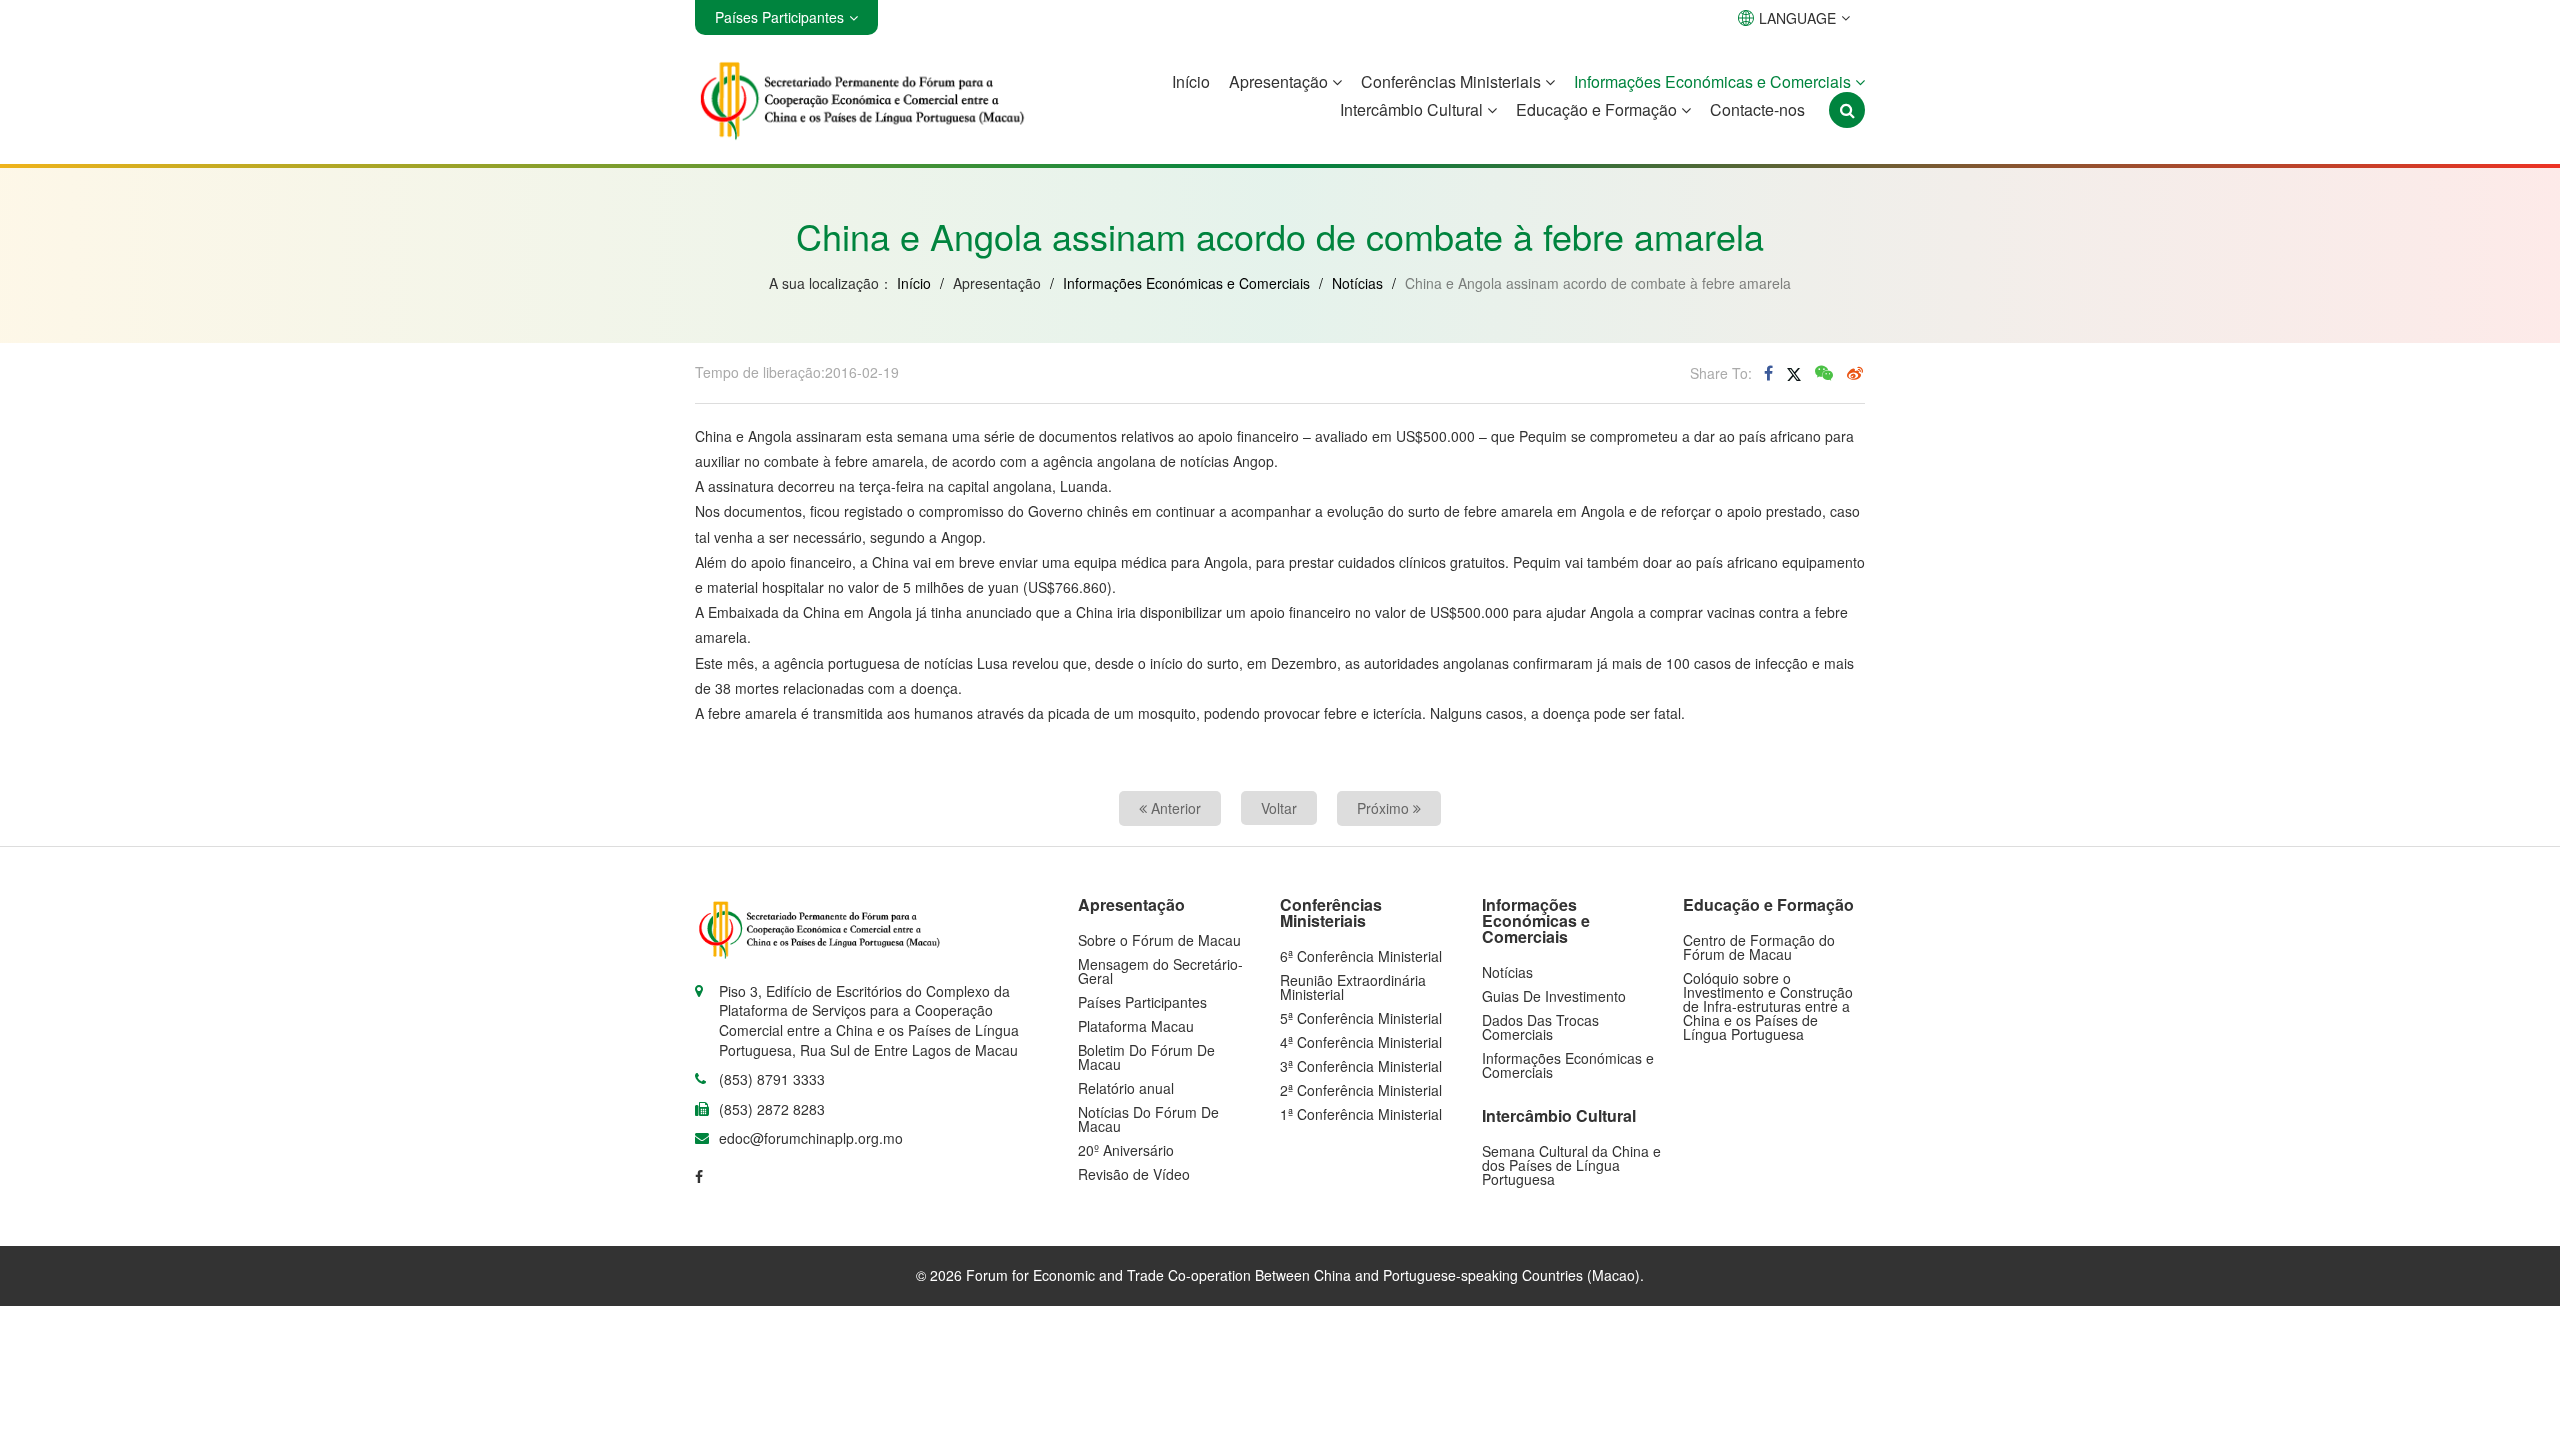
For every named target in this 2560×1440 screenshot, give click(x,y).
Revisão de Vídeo (1134, 1174)
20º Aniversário (1126, 1150)
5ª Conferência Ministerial (1361, 1018)
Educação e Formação (1598, 109)
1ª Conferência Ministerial (1361, 1114)
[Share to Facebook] (1768, 373)
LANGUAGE (1797, 18)
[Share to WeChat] (1824, 373)
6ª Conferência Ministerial (1361, 956)
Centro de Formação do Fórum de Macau (1759, 947)
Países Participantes (1142, 1002)
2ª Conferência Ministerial (1361, 1090)
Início (1191, 81)
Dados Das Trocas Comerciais (1540, 1027)
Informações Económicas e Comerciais (1714, 81)
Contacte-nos (1757, 109)
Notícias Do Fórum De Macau (1148, 1119)
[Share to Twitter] (1794, 373)
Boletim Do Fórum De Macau (1146, 1057)
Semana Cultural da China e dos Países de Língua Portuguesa (1571, 1165)
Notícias (1357, 283)
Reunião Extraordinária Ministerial (1353, 987)
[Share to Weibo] (1855, 373)
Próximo (1385, 808)
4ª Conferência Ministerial (1361, 1042)
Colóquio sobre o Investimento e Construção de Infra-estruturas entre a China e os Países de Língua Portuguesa (1768, 1006)
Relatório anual (1126, 1088)
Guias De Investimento (1554, 996)
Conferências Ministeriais (1453, 81)
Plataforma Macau (1136, 1026)
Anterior (1174, 808)
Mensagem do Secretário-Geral (1160, 971)
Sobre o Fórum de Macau (1159, 940)
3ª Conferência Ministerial (1361, 1066)
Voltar (1279, 808)
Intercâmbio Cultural (1413, 109)
